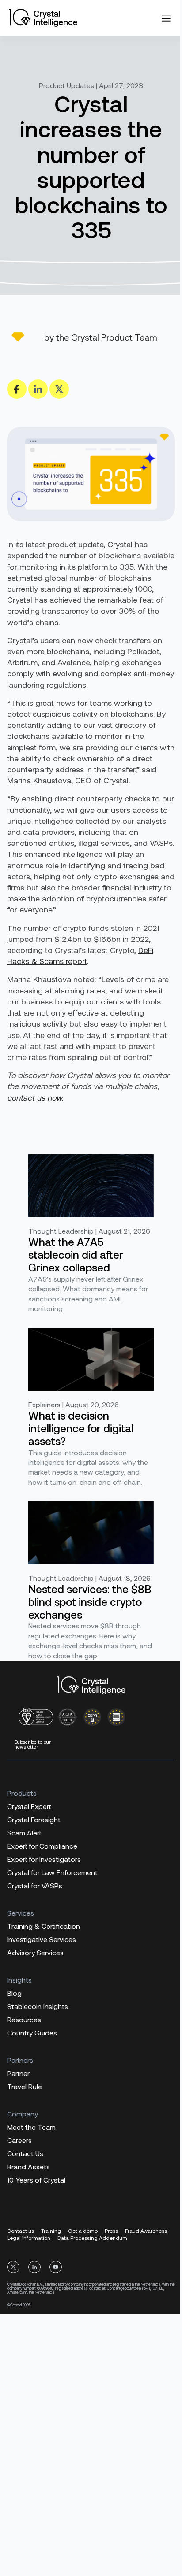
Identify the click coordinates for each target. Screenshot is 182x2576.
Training (51, 2231)
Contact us (21, 2231)
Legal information (29, 2238)
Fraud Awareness (146, 2231)
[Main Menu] (166, 18)
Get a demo (83, 2231)
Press (111, 2231)
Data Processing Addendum (92, 2238)
